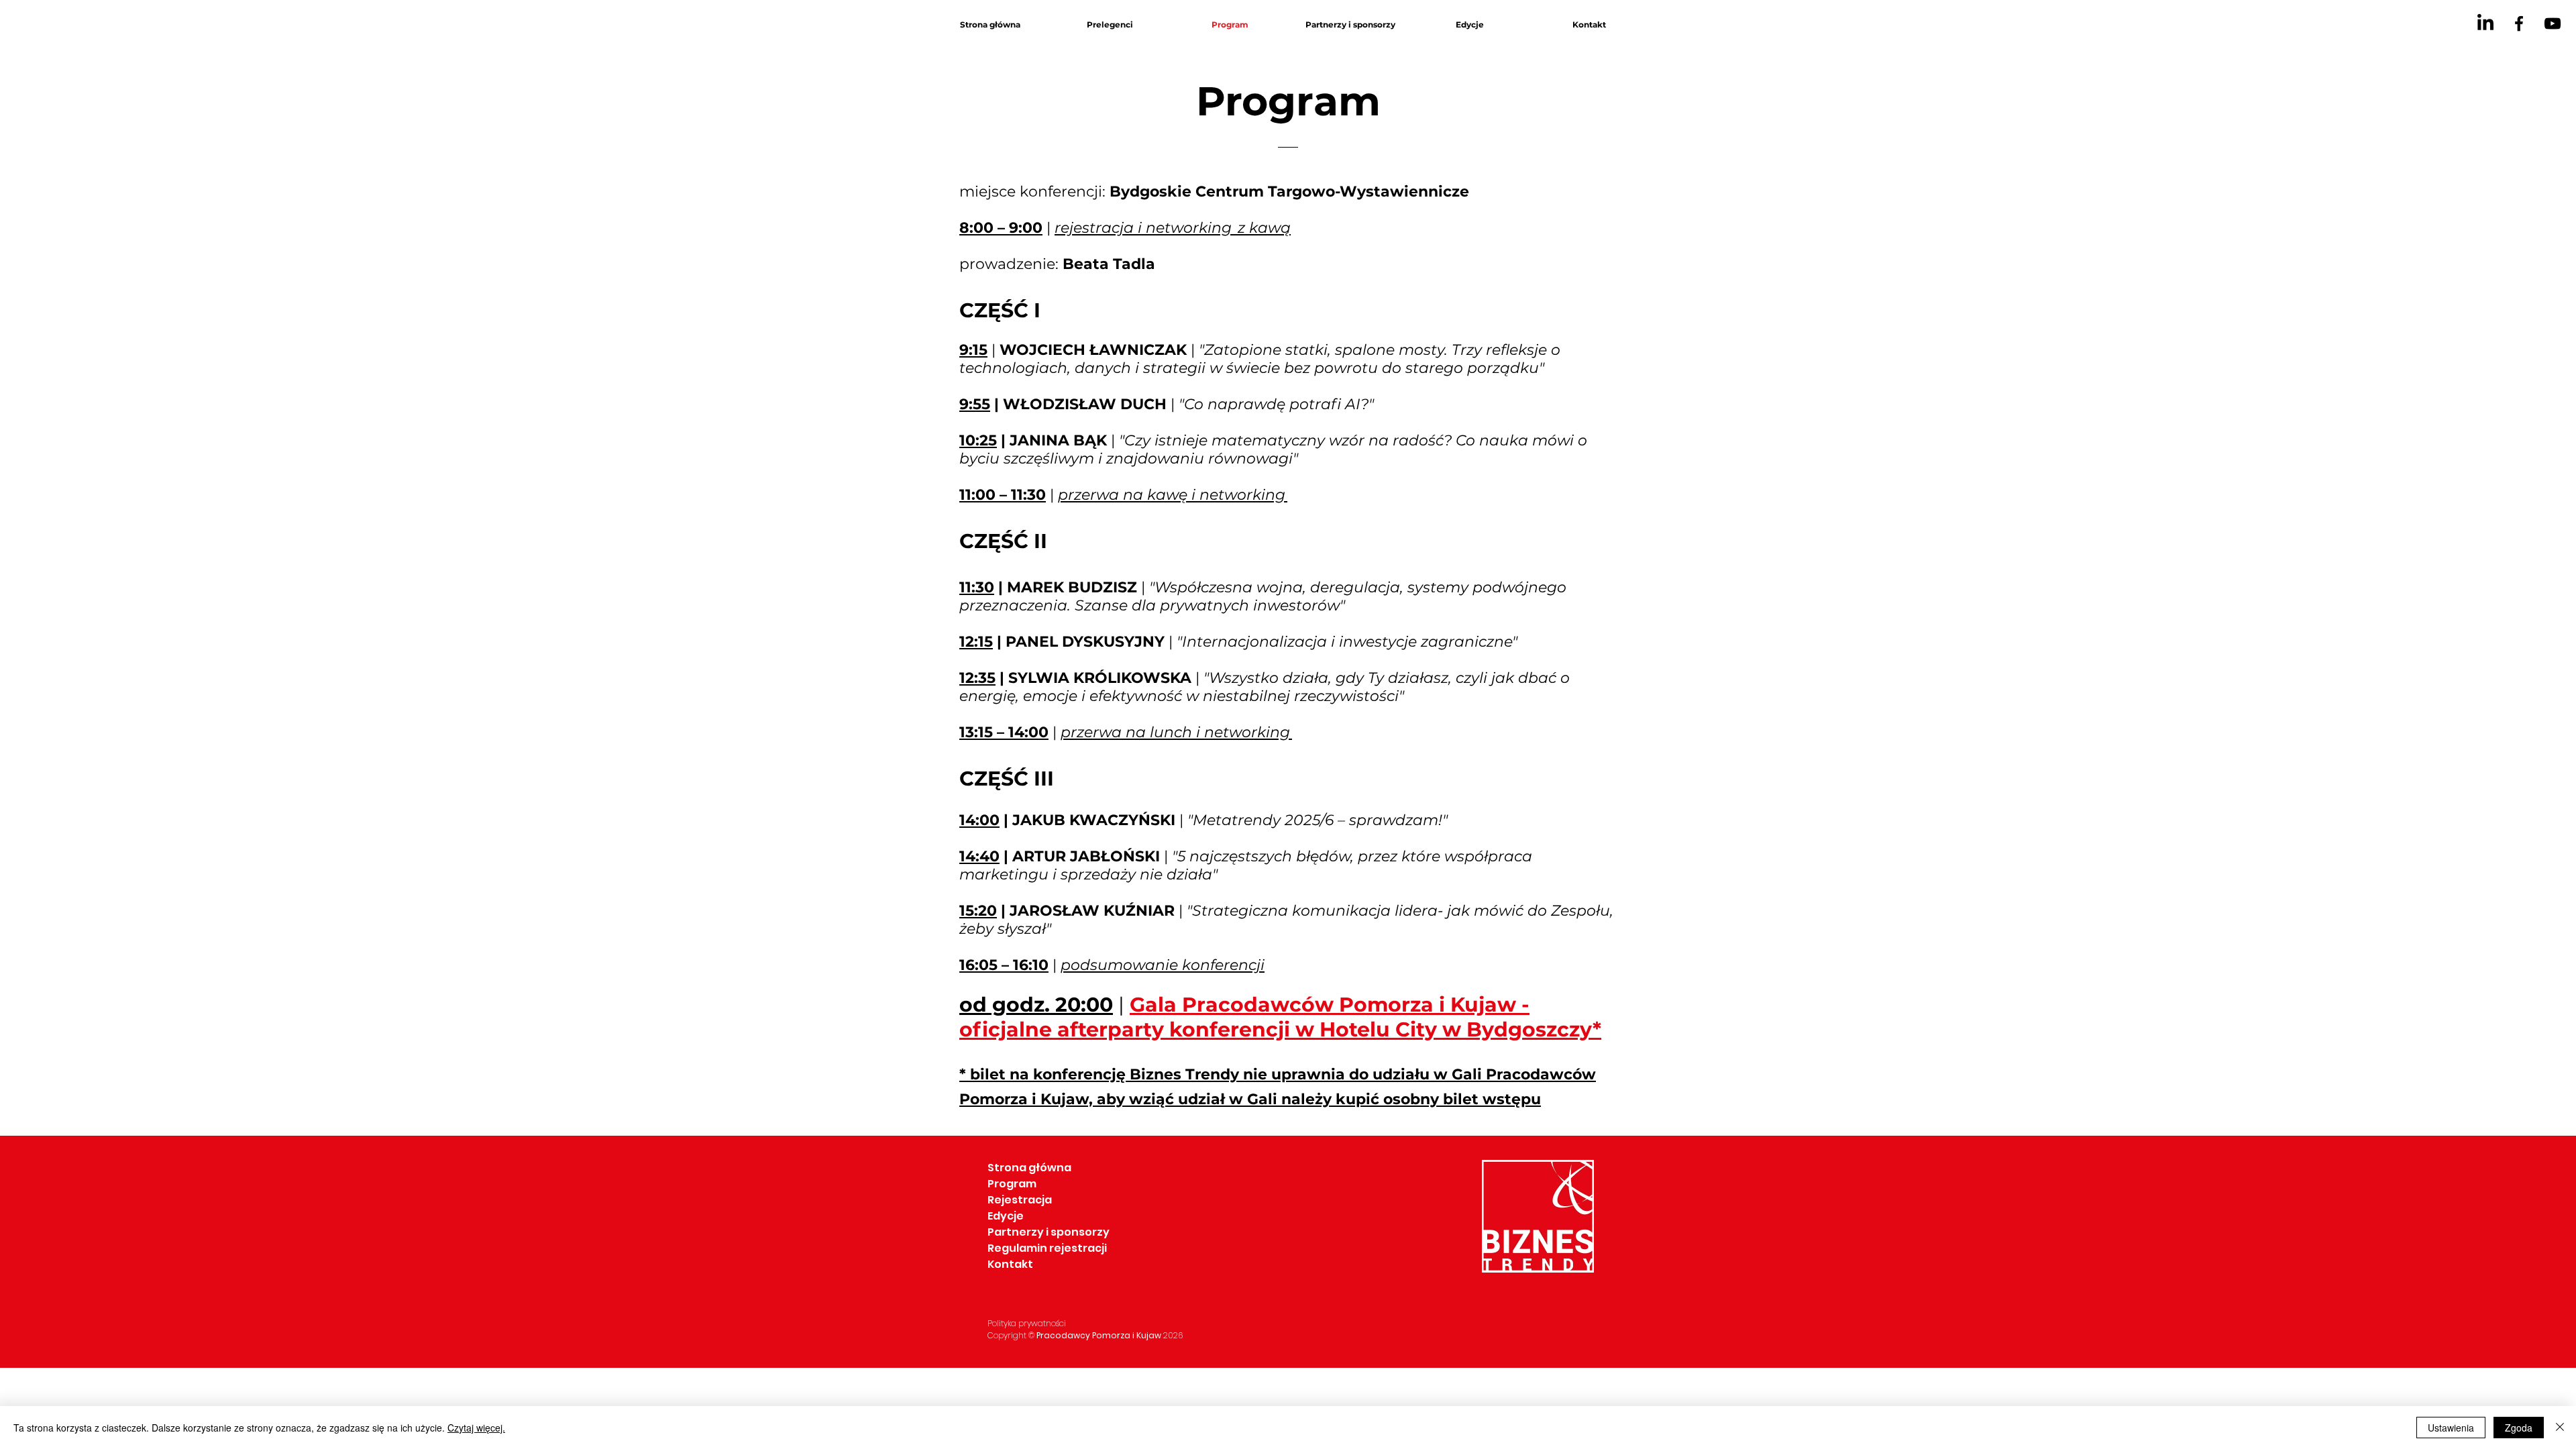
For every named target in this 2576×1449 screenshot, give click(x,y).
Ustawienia (2451, 1428)
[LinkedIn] (2485, 23)
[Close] (2560, 1428)
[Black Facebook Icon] (2519, 23)
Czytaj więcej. (476, 1428)
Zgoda (2519, 1428)
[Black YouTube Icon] (2553, 23)
